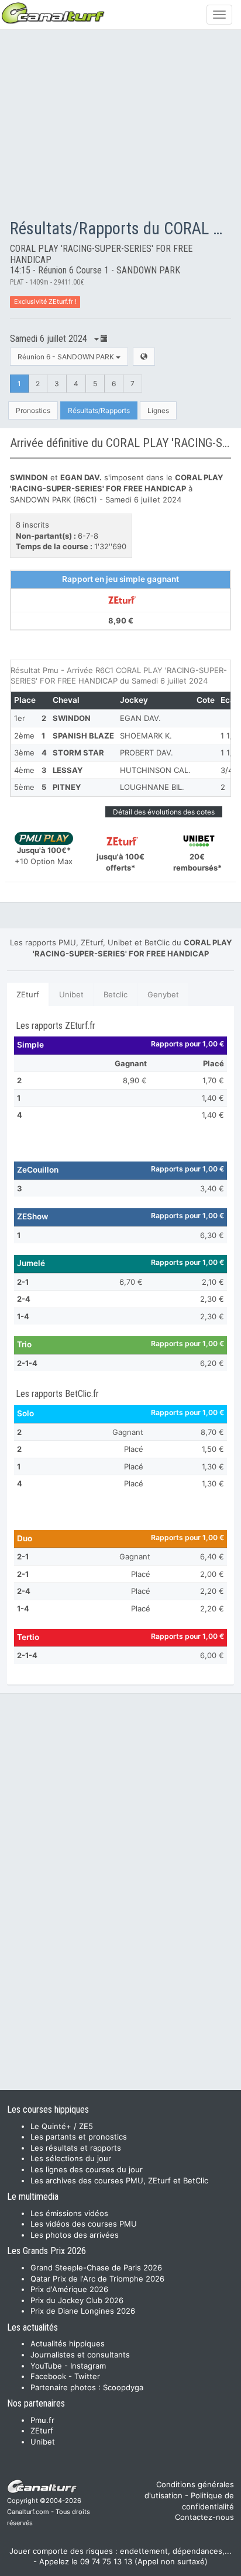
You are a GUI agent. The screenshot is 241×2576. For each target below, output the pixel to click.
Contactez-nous (204, 2517)
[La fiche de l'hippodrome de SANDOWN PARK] (144, 357)
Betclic (116, 994)
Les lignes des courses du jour (87, 2169)
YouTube (46, 2366)
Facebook (48, 2376)
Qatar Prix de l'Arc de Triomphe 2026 (97, 2279)
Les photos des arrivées (75, 2235)
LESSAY (68, 770)
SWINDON (72, 718)
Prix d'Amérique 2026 (69, 2289)
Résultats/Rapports (99, 410)
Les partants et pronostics (79, 2137)
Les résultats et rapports (76, 2148)
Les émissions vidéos (69, 2213)
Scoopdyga (123, 2387)
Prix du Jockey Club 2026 (77, 2300)
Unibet (71, 994)
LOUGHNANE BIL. (152, 787)
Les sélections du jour (71, 2158)
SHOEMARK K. (146, 736)
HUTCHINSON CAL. (155, 770)
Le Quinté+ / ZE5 (62, 2126)
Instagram (88, 2366)
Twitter (87, 2376)
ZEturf (28, 994)
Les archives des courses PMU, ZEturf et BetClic (119, 2180)
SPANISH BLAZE (83, 736)
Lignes (158, 410)
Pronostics (33, 410)
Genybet (163, 994)
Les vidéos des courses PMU (84, 2224)
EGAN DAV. (140, 718)
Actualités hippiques (68, 2343)
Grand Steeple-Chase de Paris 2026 (96, 2268)
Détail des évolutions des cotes (164, 812)
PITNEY (67, 787)
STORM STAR (78, 753)
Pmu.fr (42, 2420)
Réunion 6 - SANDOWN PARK (67, 357)
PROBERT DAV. (147, 753)
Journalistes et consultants (80, 2355)
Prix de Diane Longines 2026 (83, 2311)
